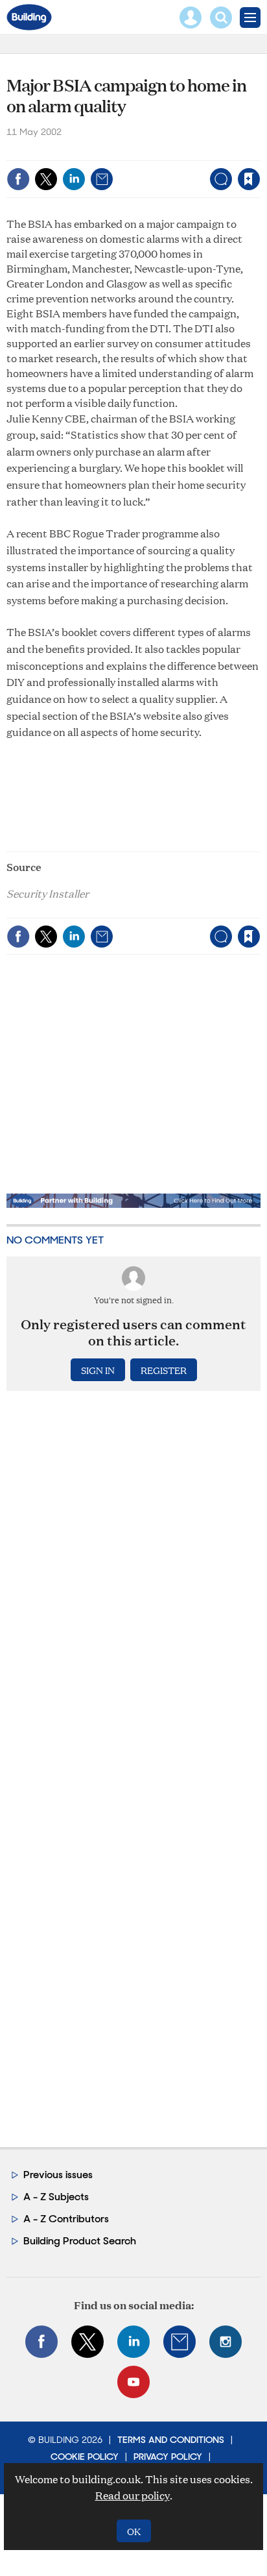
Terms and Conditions (171, 2440)
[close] (259, 152)
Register (164, 1370)
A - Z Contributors (66, 2219)
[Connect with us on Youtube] (133, 2382)
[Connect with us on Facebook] (41, 2342)
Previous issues (58, 2175)
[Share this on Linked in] (74, 179)
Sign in (87, 152)
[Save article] (249, 179)
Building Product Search (80, 2241)
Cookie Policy (85, 2457)
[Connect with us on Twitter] (87, 2342)
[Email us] (180, 2342)
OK (134, 2531)
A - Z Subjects (56, 2197)
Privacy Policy (168, 2457)
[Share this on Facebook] (18, 179)
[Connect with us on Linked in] (133, 2342)
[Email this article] (102, 179)
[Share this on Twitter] (46, 179)
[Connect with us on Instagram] (226, 2342)
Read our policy (133, 2495)
